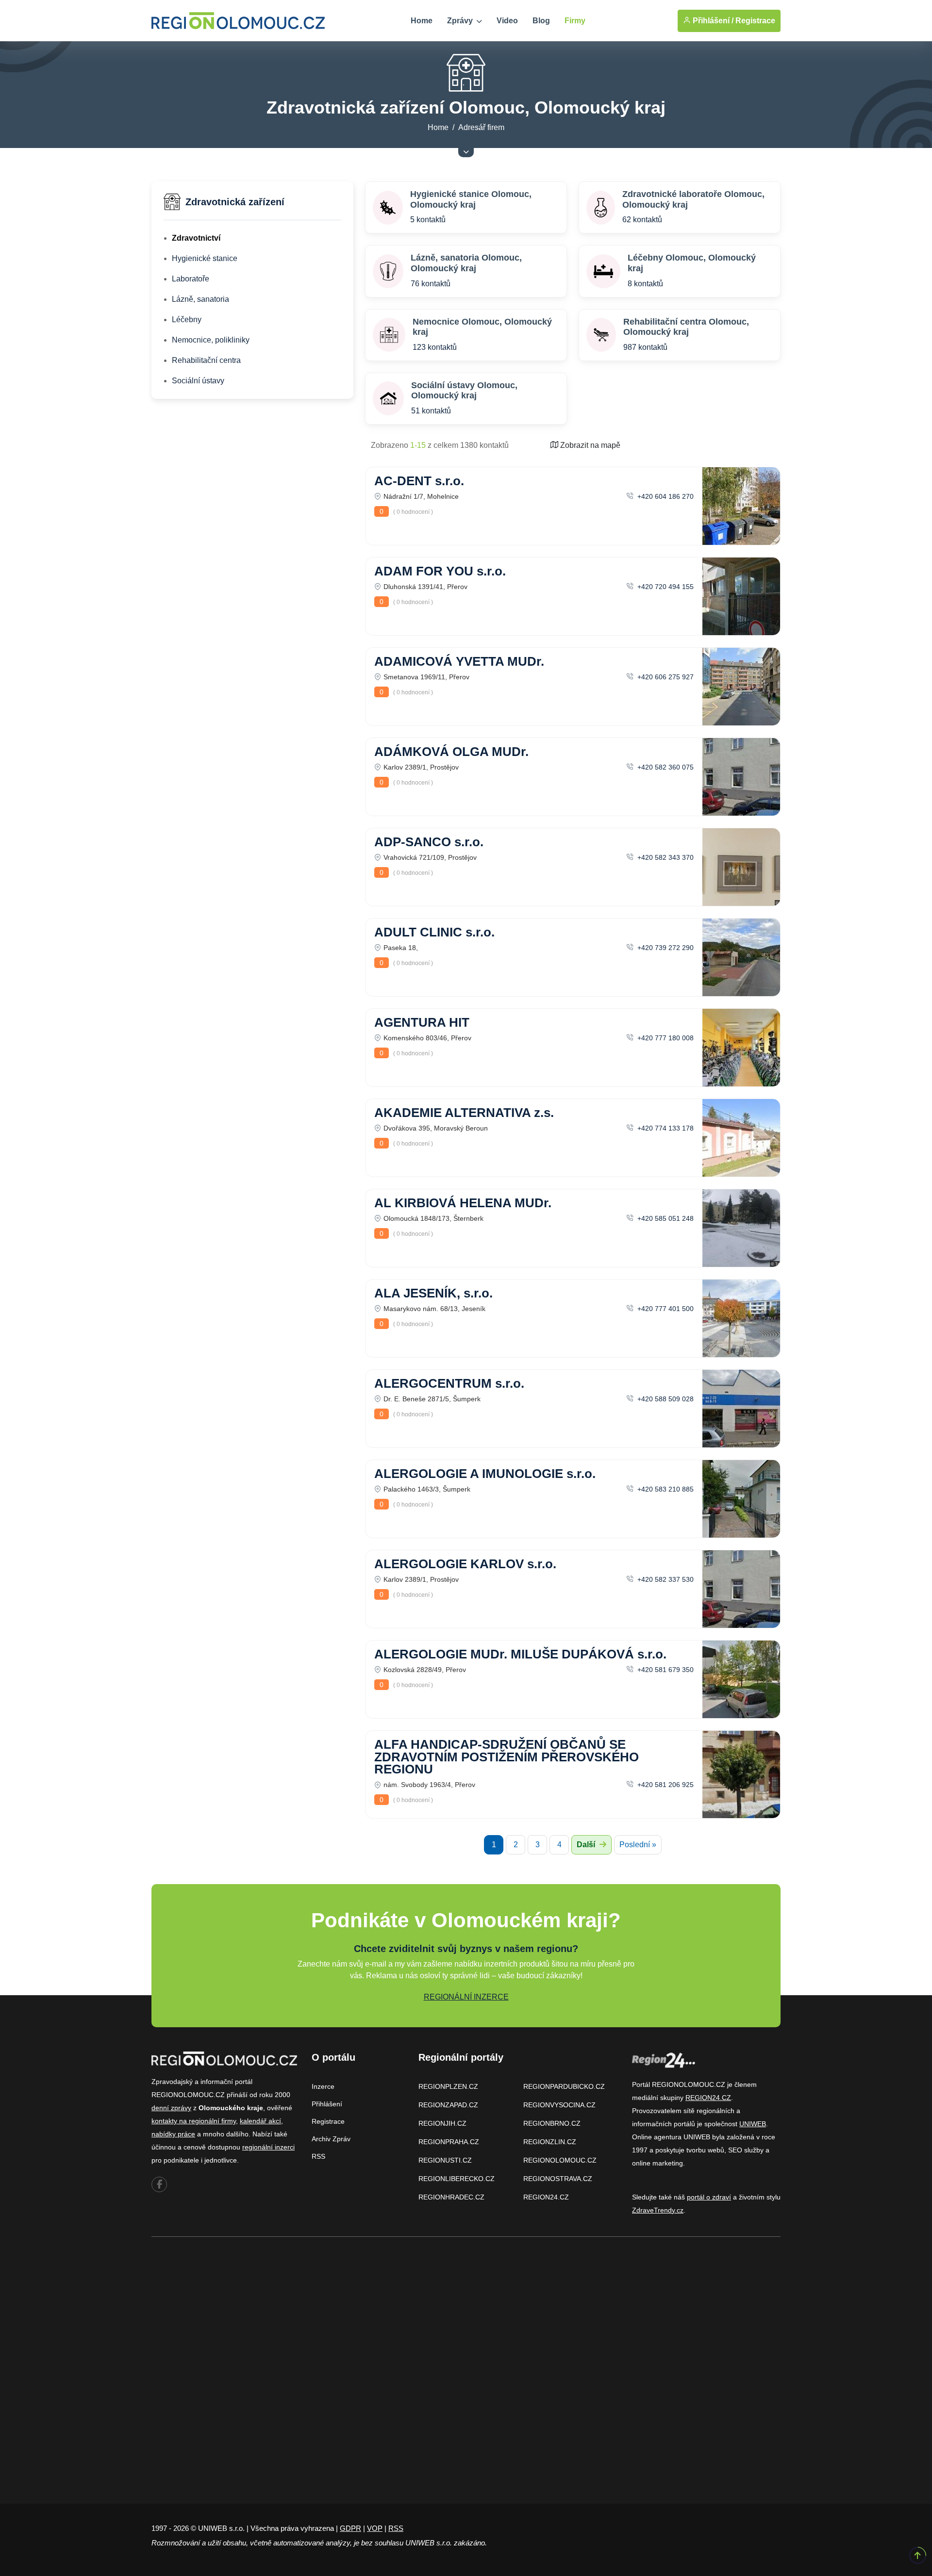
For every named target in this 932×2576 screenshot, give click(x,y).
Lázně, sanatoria (200, 299)
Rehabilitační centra (206, 360)
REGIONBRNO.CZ (552, 2123)
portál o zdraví (709, 2197)
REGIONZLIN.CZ (550, 2142)
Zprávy (461, 21)
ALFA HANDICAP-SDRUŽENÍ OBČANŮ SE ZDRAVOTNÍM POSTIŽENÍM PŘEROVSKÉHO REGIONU (507, 1757)
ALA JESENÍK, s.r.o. (433, 1293)
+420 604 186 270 (665, 496)
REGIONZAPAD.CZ (448, 2105)
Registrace (755, 21)
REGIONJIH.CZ (442, 2123)
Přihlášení (327, 2104)
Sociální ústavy (198, 381)
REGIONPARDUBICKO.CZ (564, 2086)
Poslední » (638, 1845)
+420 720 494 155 (665, 587)
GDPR (350, 2528)
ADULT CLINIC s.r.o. (434, 932)
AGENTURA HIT (422, 1022)
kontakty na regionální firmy (194, 2121)
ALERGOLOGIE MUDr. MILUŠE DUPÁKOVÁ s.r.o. (520, 1654)
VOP (375, 2528)
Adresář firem (481, 127)
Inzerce (323, 2086)
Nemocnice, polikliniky (211, 340)
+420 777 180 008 (665, 1038)
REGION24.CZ (546, 2197)
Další (587, 1845)
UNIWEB (753, 2124)
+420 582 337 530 (665, 1579)
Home (422, 21)
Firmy (575, 21)
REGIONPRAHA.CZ (449, 2142)
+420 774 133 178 (665, 1128)
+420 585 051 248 (665, 1218)
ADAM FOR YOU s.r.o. (440, 571)
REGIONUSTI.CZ (445, 2160)
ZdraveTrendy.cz (658, 2210)
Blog (541, 21)
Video (507, 21)
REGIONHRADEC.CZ (451, 2197)
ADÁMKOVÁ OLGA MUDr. (451, 752)
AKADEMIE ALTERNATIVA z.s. (464, 1113)
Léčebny (187, 320)
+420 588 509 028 (665, 1399)
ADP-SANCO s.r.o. (429, 842)
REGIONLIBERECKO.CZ (457, 2179)
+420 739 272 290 (665, 948)
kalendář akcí (260, 2121)
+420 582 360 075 (665, 767)
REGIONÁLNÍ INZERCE (466, 1997)
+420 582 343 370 (665, 857)
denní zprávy (171, 2108)
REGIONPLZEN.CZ (448, 2086)
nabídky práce (173, 2134)
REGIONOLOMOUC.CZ (560, 2160)
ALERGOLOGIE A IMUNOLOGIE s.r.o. (485, 1474)
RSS (318, 2156)
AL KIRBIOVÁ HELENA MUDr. (463, 1203)
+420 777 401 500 (665, 1309)
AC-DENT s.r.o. (419, 481)
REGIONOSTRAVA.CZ (558, 2179)
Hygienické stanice (205, 258)
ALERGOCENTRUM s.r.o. (449, 1383)
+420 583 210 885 (665, 1489)
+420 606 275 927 (665, 677)
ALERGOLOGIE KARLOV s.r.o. (465, 1564)
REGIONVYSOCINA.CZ (559, 2105)
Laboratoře (191, 279)
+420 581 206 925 (665, 1785)
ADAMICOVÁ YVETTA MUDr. (459, 661)
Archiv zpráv (331, 2139)
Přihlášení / (712, 21)
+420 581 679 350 (665, 1670)
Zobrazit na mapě (589, 445)
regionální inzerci (268, 2147)
